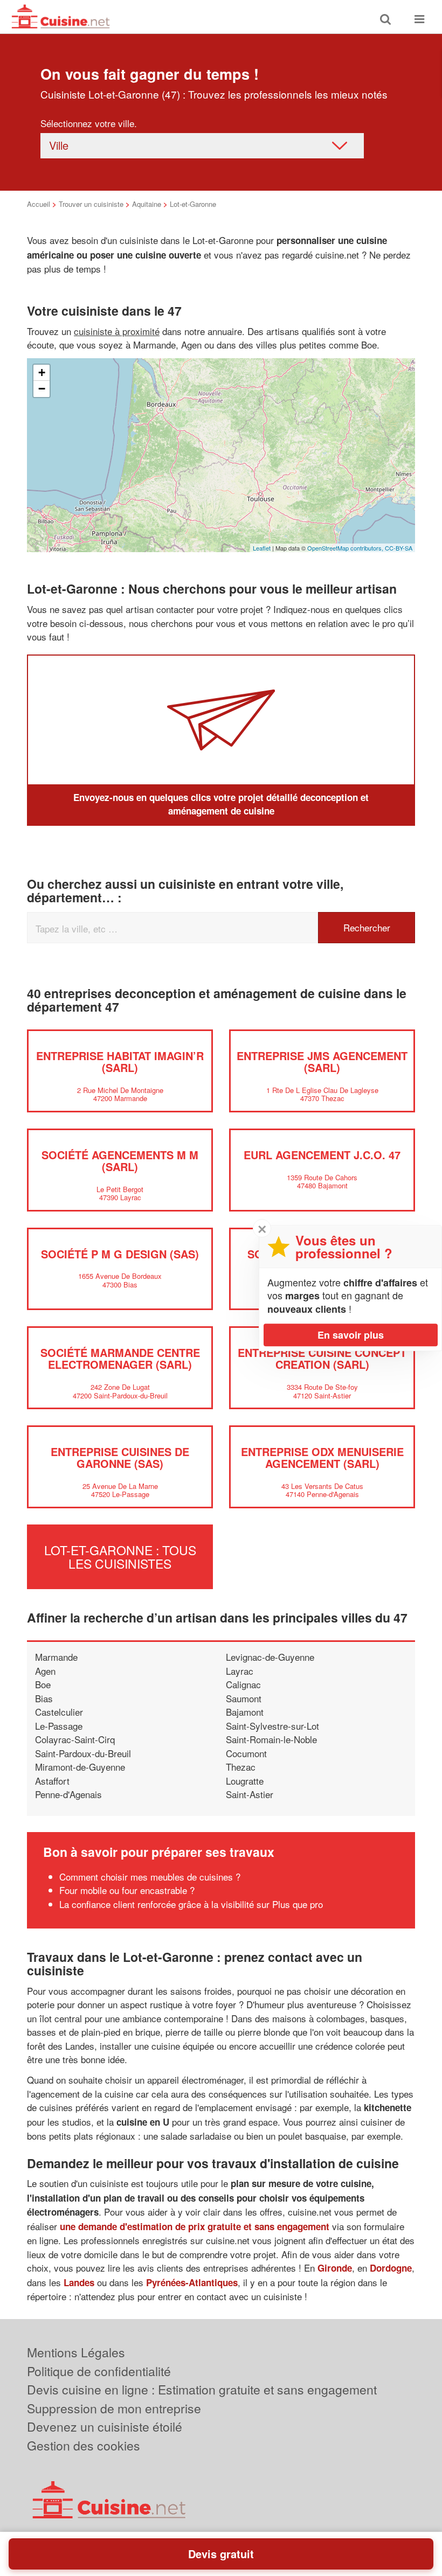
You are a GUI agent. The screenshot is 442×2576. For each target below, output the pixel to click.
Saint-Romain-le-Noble (271, 1739)
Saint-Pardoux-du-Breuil (83, 1753)
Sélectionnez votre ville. (89, 123)
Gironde (335, 2268)
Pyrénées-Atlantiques (192, 2282)
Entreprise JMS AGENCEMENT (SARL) (322, 1061)
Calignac (243, 1684)
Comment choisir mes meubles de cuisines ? (150, 1877)
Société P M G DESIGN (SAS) (120, 1254)
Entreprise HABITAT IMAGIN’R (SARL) (120, 1061)
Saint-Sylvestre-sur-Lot (272, 1726)
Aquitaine (147, 204)
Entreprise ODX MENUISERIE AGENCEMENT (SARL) (322, 1457)
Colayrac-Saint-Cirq (75, 1739)
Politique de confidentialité (99, 2371)
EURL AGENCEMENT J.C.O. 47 (322, 1155)
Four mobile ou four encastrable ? (127, 1890)
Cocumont (246, 1753)
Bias (44, 1698)
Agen (45, 1671)
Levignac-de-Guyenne (270, 1657)
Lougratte (245, 1781)
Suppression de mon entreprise (114, 2408)
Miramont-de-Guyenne (80, 1767)
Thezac (241, 1767)
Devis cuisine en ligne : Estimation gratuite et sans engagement (202, 2389)
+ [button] (42, 373)
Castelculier (59, 1712)
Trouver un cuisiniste (91, 204)
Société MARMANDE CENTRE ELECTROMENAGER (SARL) (120, 1358)
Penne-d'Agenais (68, 1794)
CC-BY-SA (399, 548)
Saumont (244, 1698)
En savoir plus (351, 1335)
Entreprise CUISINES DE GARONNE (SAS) (120, 1457)
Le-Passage (59, 1726)
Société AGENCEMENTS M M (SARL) (120, 1161)
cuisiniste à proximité (117, 331)
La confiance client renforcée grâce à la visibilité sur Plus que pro (191, 1904)
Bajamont (245, 1712)
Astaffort (52, 1781)
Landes (79, 2282)
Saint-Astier (250, 1794)
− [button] (42, 389)
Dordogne (391, 2268)
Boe (43, 1684)
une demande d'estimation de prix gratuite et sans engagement (195, 2226)
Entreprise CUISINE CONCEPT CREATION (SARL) (322, 1358)
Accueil (39, 204)
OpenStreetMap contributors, (346, 548)
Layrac (240, 1671)
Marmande (56, 1657)
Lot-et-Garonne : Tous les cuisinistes (120, 1557)
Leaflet (262, 548)
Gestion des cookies (84, 2445)
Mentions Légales (76, 2352)
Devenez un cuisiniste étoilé (105, 2427)
